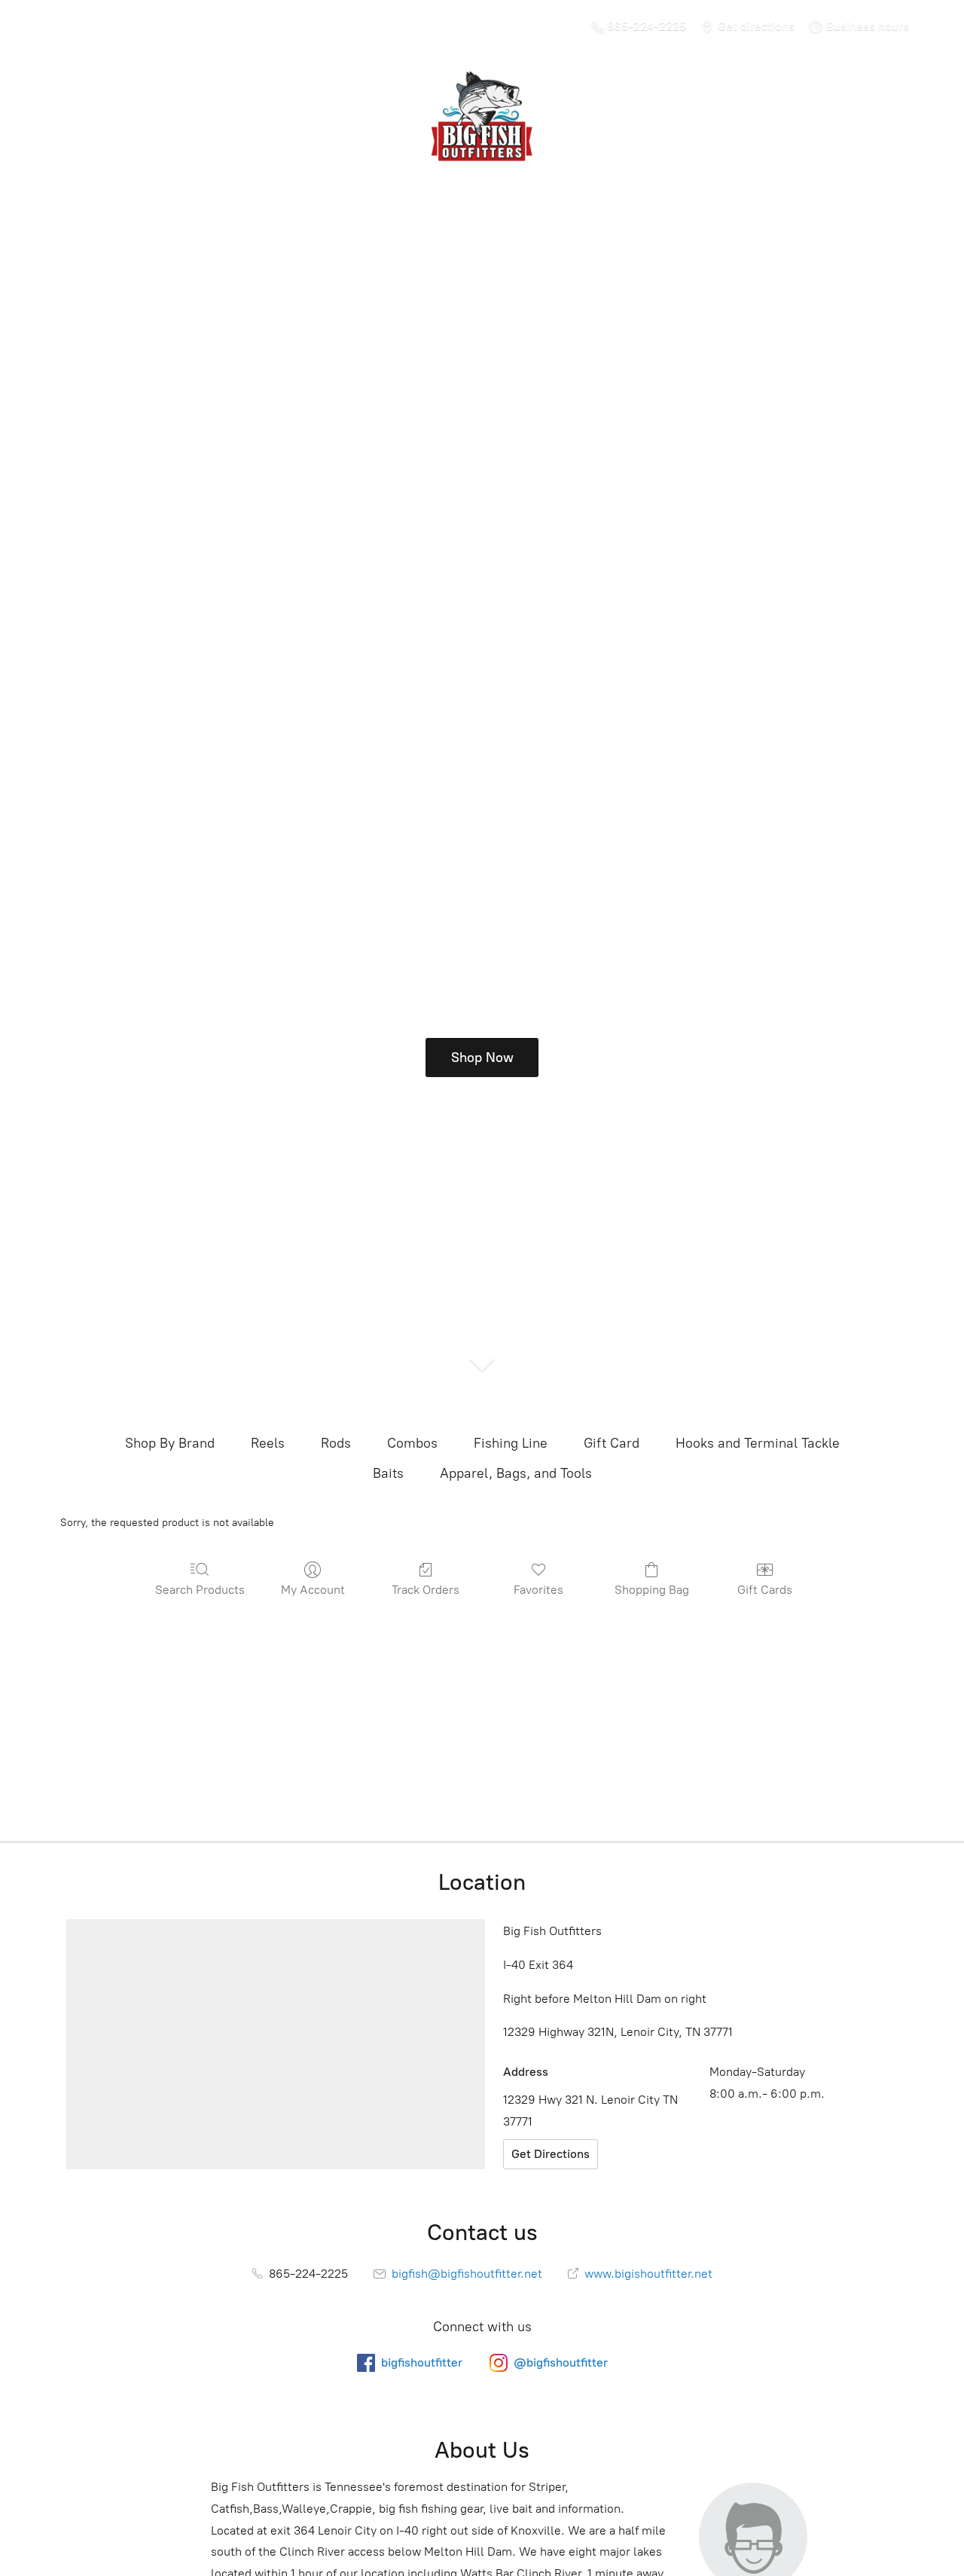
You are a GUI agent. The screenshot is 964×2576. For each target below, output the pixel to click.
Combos (412, 1443)
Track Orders (426, 1590)
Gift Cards (765, 1590)
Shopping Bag (652, 1590)
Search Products (200, 1590)
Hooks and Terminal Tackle (758, 1443)
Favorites (538, 1590)
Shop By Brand (170, 1443)
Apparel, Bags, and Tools (516, 1473)
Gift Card (612, 1443)
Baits (388, 1473)
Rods (336, 1443)
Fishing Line (511, 1443)
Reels (268, 1443)
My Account (313, 1590)
